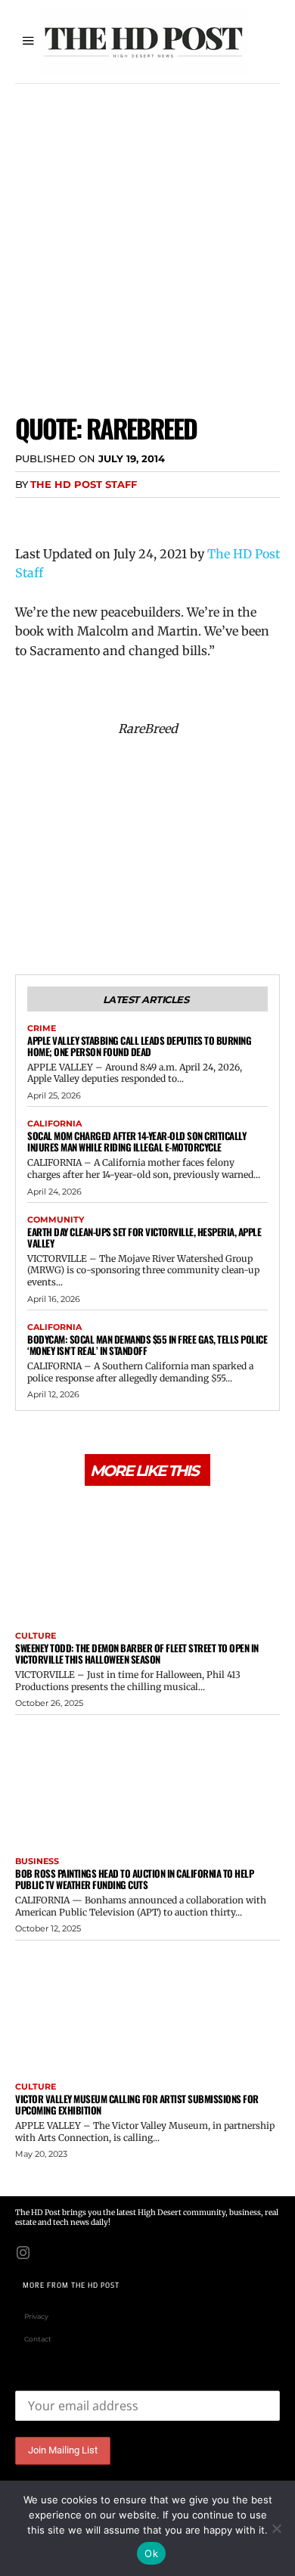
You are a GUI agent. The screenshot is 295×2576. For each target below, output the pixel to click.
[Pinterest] (100, 515)
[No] (276, 2528)
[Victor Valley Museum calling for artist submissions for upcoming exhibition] (147, 2008)
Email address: (53, 2379)
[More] (170, 515)
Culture (36, 1636)
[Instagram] (23, 2251)
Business (37, 1861)
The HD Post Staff (84, 484)
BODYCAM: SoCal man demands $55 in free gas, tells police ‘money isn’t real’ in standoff (147, 1345)
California (54, 1124)
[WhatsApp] (135, 515)
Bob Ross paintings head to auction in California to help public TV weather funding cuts (134, 1879)
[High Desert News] (144, 42)
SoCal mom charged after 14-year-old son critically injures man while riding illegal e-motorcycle (137, 1141)
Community (56, 1220)
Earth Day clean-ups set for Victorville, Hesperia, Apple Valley (144, 1237)
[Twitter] (65, 515)
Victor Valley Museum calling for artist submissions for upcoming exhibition (137, 2104)
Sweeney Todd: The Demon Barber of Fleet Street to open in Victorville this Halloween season (137, 1653)
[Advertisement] (147, 239)
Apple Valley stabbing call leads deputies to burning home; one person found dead (139, 1046)
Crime (42, 1029)
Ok (151, 2553)
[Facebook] (30, 515)
